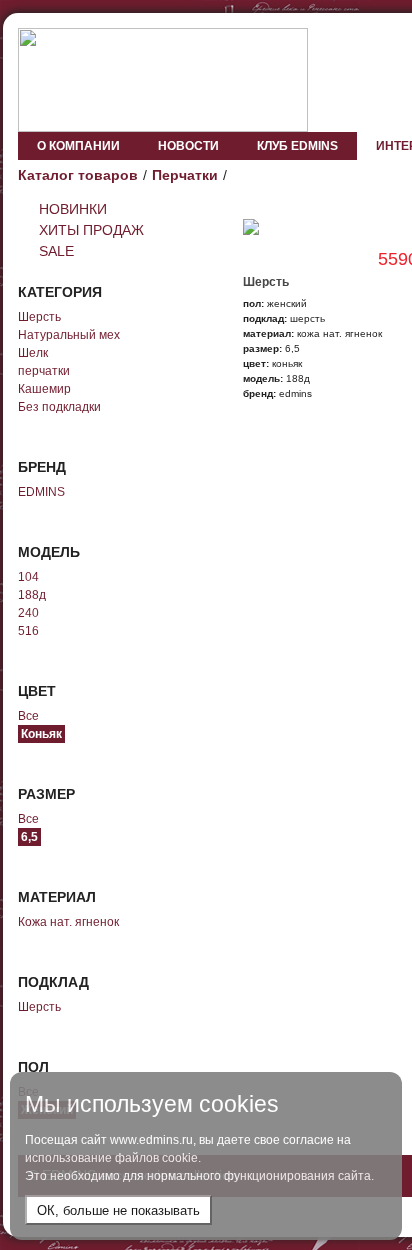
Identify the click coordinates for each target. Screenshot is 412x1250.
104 (28, 577)
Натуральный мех (69, 335)
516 (28, 631)
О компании (78, 146)
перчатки (44, 371)
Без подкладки (59, 407)
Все (28, 716)
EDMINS (41, 492)
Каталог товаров (78, 175)
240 (28, 613)
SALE (56, 251)
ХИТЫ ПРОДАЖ (91, 230)
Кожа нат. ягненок (68, 922)
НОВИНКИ (73, 209)
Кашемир (44, 389)
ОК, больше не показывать (118, 1210)
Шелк (33, 353)
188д (32, 595)
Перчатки (185, 175)
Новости (188, 146)
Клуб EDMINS (297, 146)
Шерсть (39, 317)
